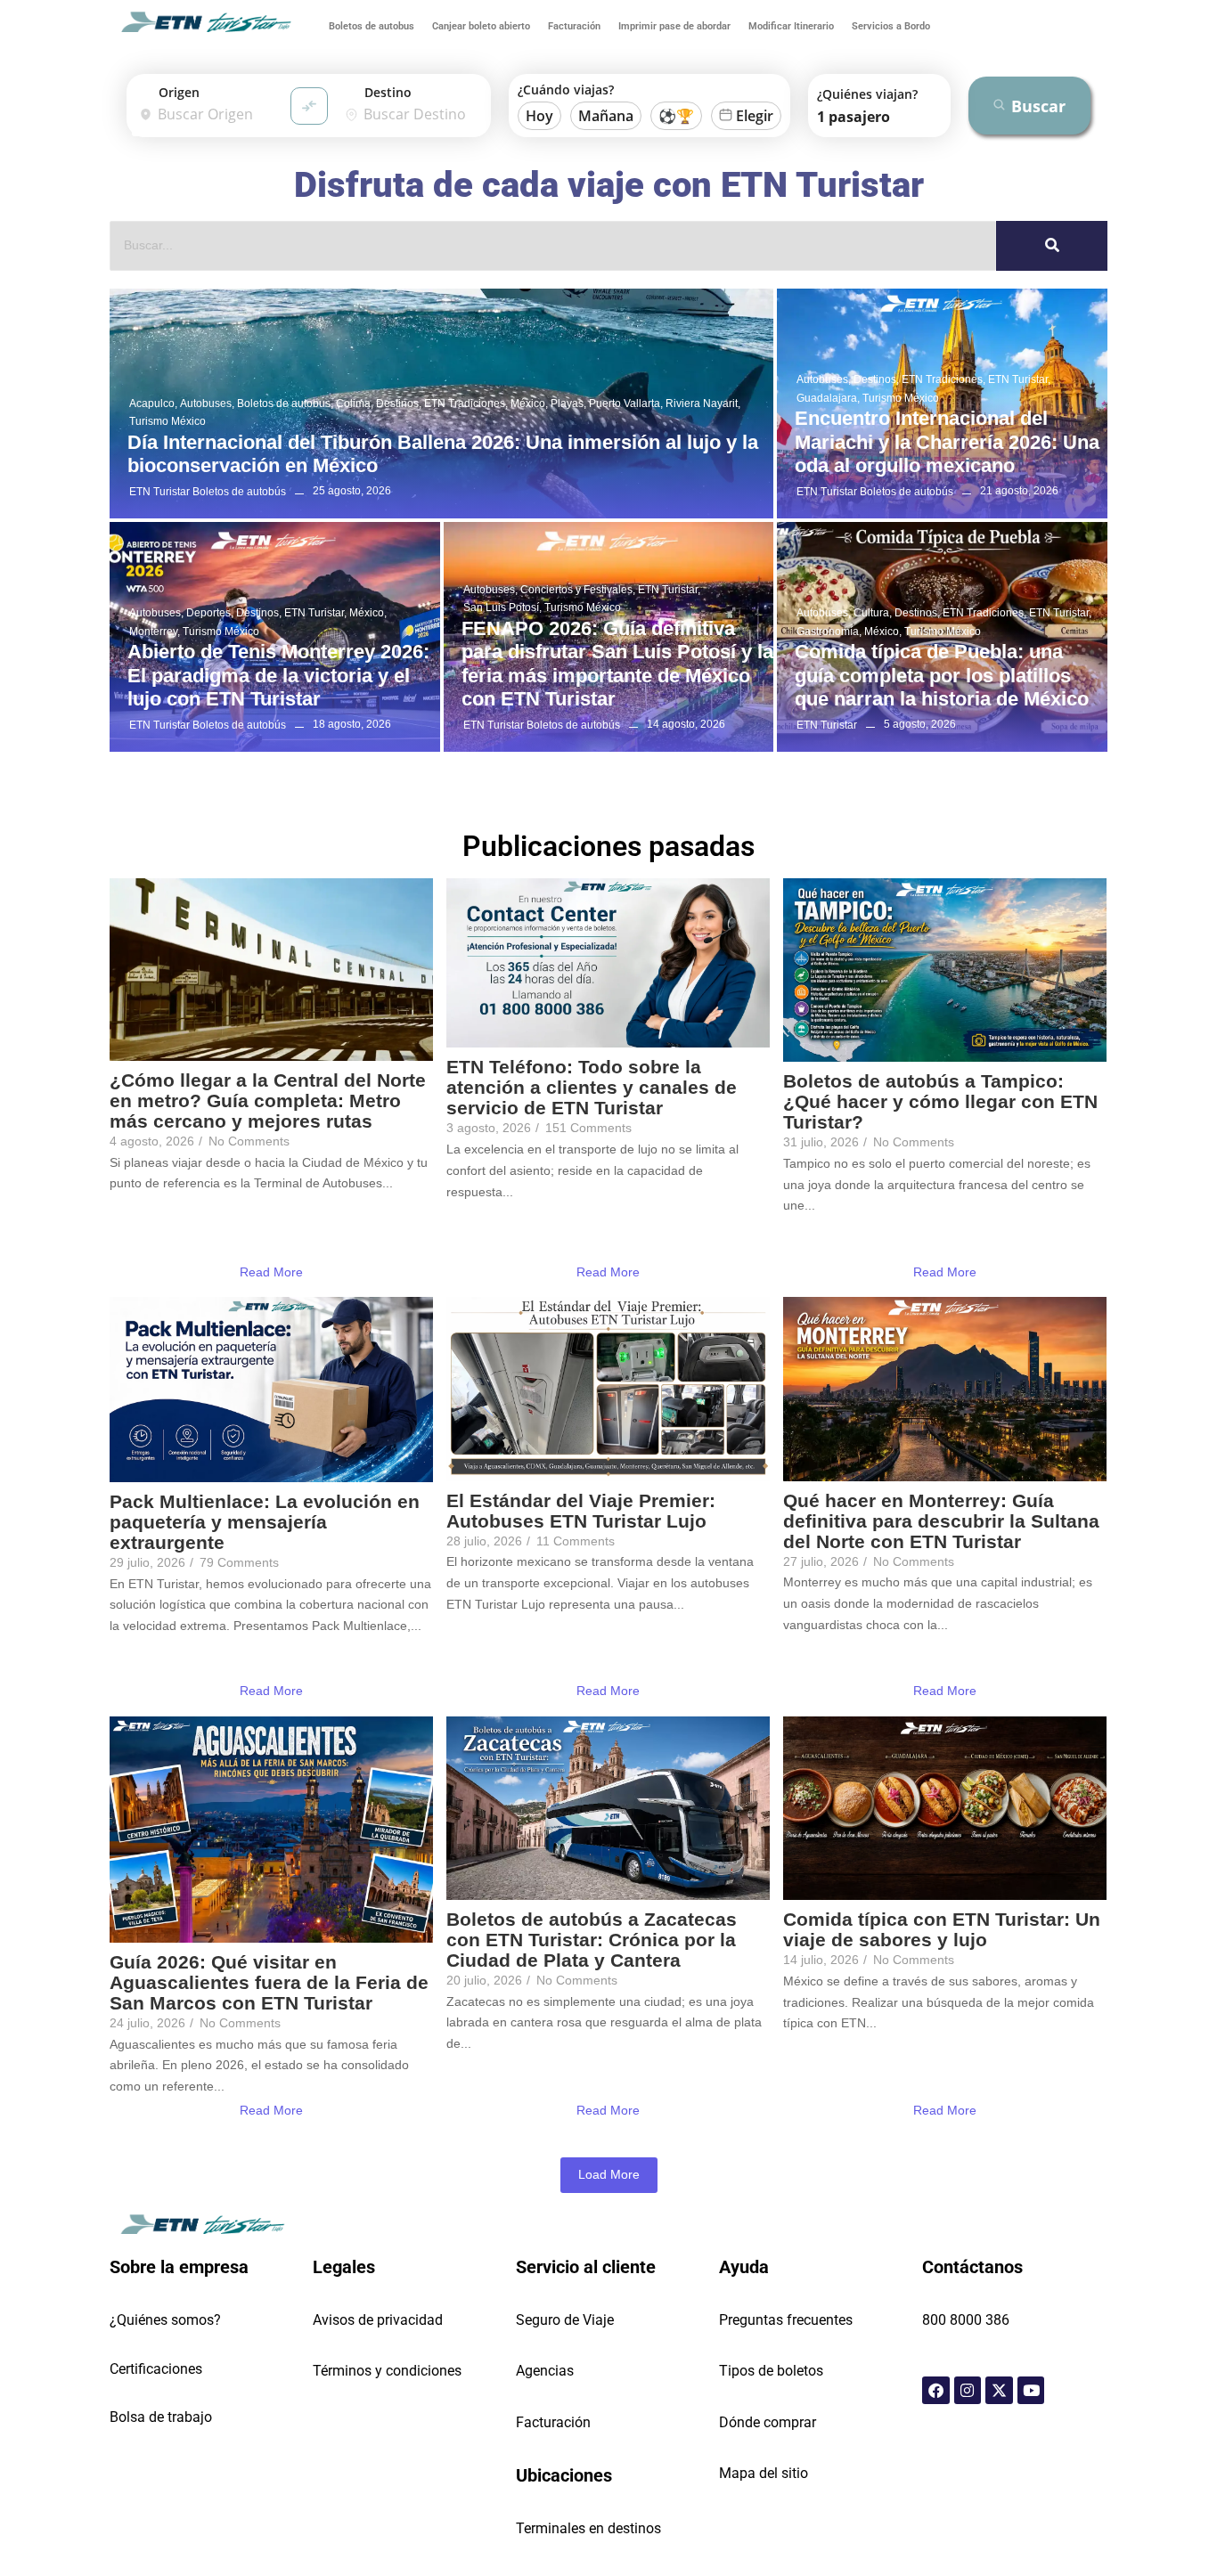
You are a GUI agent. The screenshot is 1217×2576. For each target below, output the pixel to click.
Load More (609, 2174)
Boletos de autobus (372, 26)
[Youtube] (1031, 2390)
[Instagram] (968, 2390)
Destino (388, 92)
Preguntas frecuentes (786, 2320)
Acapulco (153, 404)
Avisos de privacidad (378, 2320)
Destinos (399, 404)
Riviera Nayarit (703, 404)
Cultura (873, 613)
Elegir (755, 116)
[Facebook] (936, 2390)
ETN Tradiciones (466, 404)
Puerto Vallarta (626, 404)
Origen (179, 92)
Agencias (545, 2371)
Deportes (210, 613)
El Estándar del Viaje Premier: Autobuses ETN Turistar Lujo (581, 1511)
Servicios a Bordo (891, 26)
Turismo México (167, 421)
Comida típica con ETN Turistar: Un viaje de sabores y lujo (942, 1929)
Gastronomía (829, 632)
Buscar (1038, 106)
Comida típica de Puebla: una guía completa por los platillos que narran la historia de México (942, 675)
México (529, 404)
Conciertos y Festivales (578, 590)
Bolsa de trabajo (161, 2417)
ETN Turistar (1019, 379)
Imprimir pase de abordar (674, 26)
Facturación (574, 26)
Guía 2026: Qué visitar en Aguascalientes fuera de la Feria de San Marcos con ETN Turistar (269, 1982)
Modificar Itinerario (791, 26)
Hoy (539, 116)
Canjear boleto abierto (481, 26)
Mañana (606, 116)
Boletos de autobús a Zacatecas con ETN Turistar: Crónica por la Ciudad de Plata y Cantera (592, 1940)
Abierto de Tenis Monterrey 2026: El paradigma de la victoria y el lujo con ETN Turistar (278, 675)
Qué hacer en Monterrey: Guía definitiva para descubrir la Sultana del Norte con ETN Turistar (941, 1521)
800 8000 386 (966, 2320)
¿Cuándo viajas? (566, 90)
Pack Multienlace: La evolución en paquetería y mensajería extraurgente (265, 1522)
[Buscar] (1052, 246)
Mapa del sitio (764, 2473)
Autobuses (207, 404)
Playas (568, 404)
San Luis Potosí (502, 607)
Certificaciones (156, 2369)
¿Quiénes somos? (165, 2320)
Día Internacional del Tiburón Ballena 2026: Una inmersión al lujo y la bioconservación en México (443, 454)
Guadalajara (828, 398)
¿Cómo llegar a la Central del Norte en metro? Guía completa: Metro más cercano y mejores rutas (268, 1101)
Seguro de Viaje (565, 2320)
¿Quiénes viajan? (867, 94)
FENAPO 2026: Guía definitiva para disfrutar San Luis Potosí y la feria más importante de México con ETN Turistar (617, 664)
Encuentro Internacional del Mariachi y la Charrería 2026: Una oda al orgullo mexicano (947, 442)
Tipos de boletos (771, 2371)
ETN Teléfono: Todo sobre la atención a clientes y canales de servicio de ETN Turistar (592, 1087)
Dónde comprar (768, 2422)
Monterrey (155, 632)
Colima (355, 404)
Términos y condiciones (387, 2371)
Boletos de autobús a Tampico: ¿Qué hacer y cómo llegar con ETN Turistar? (940, 1101)
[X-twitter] (999, 2390)
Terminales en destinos (588, 2528)
